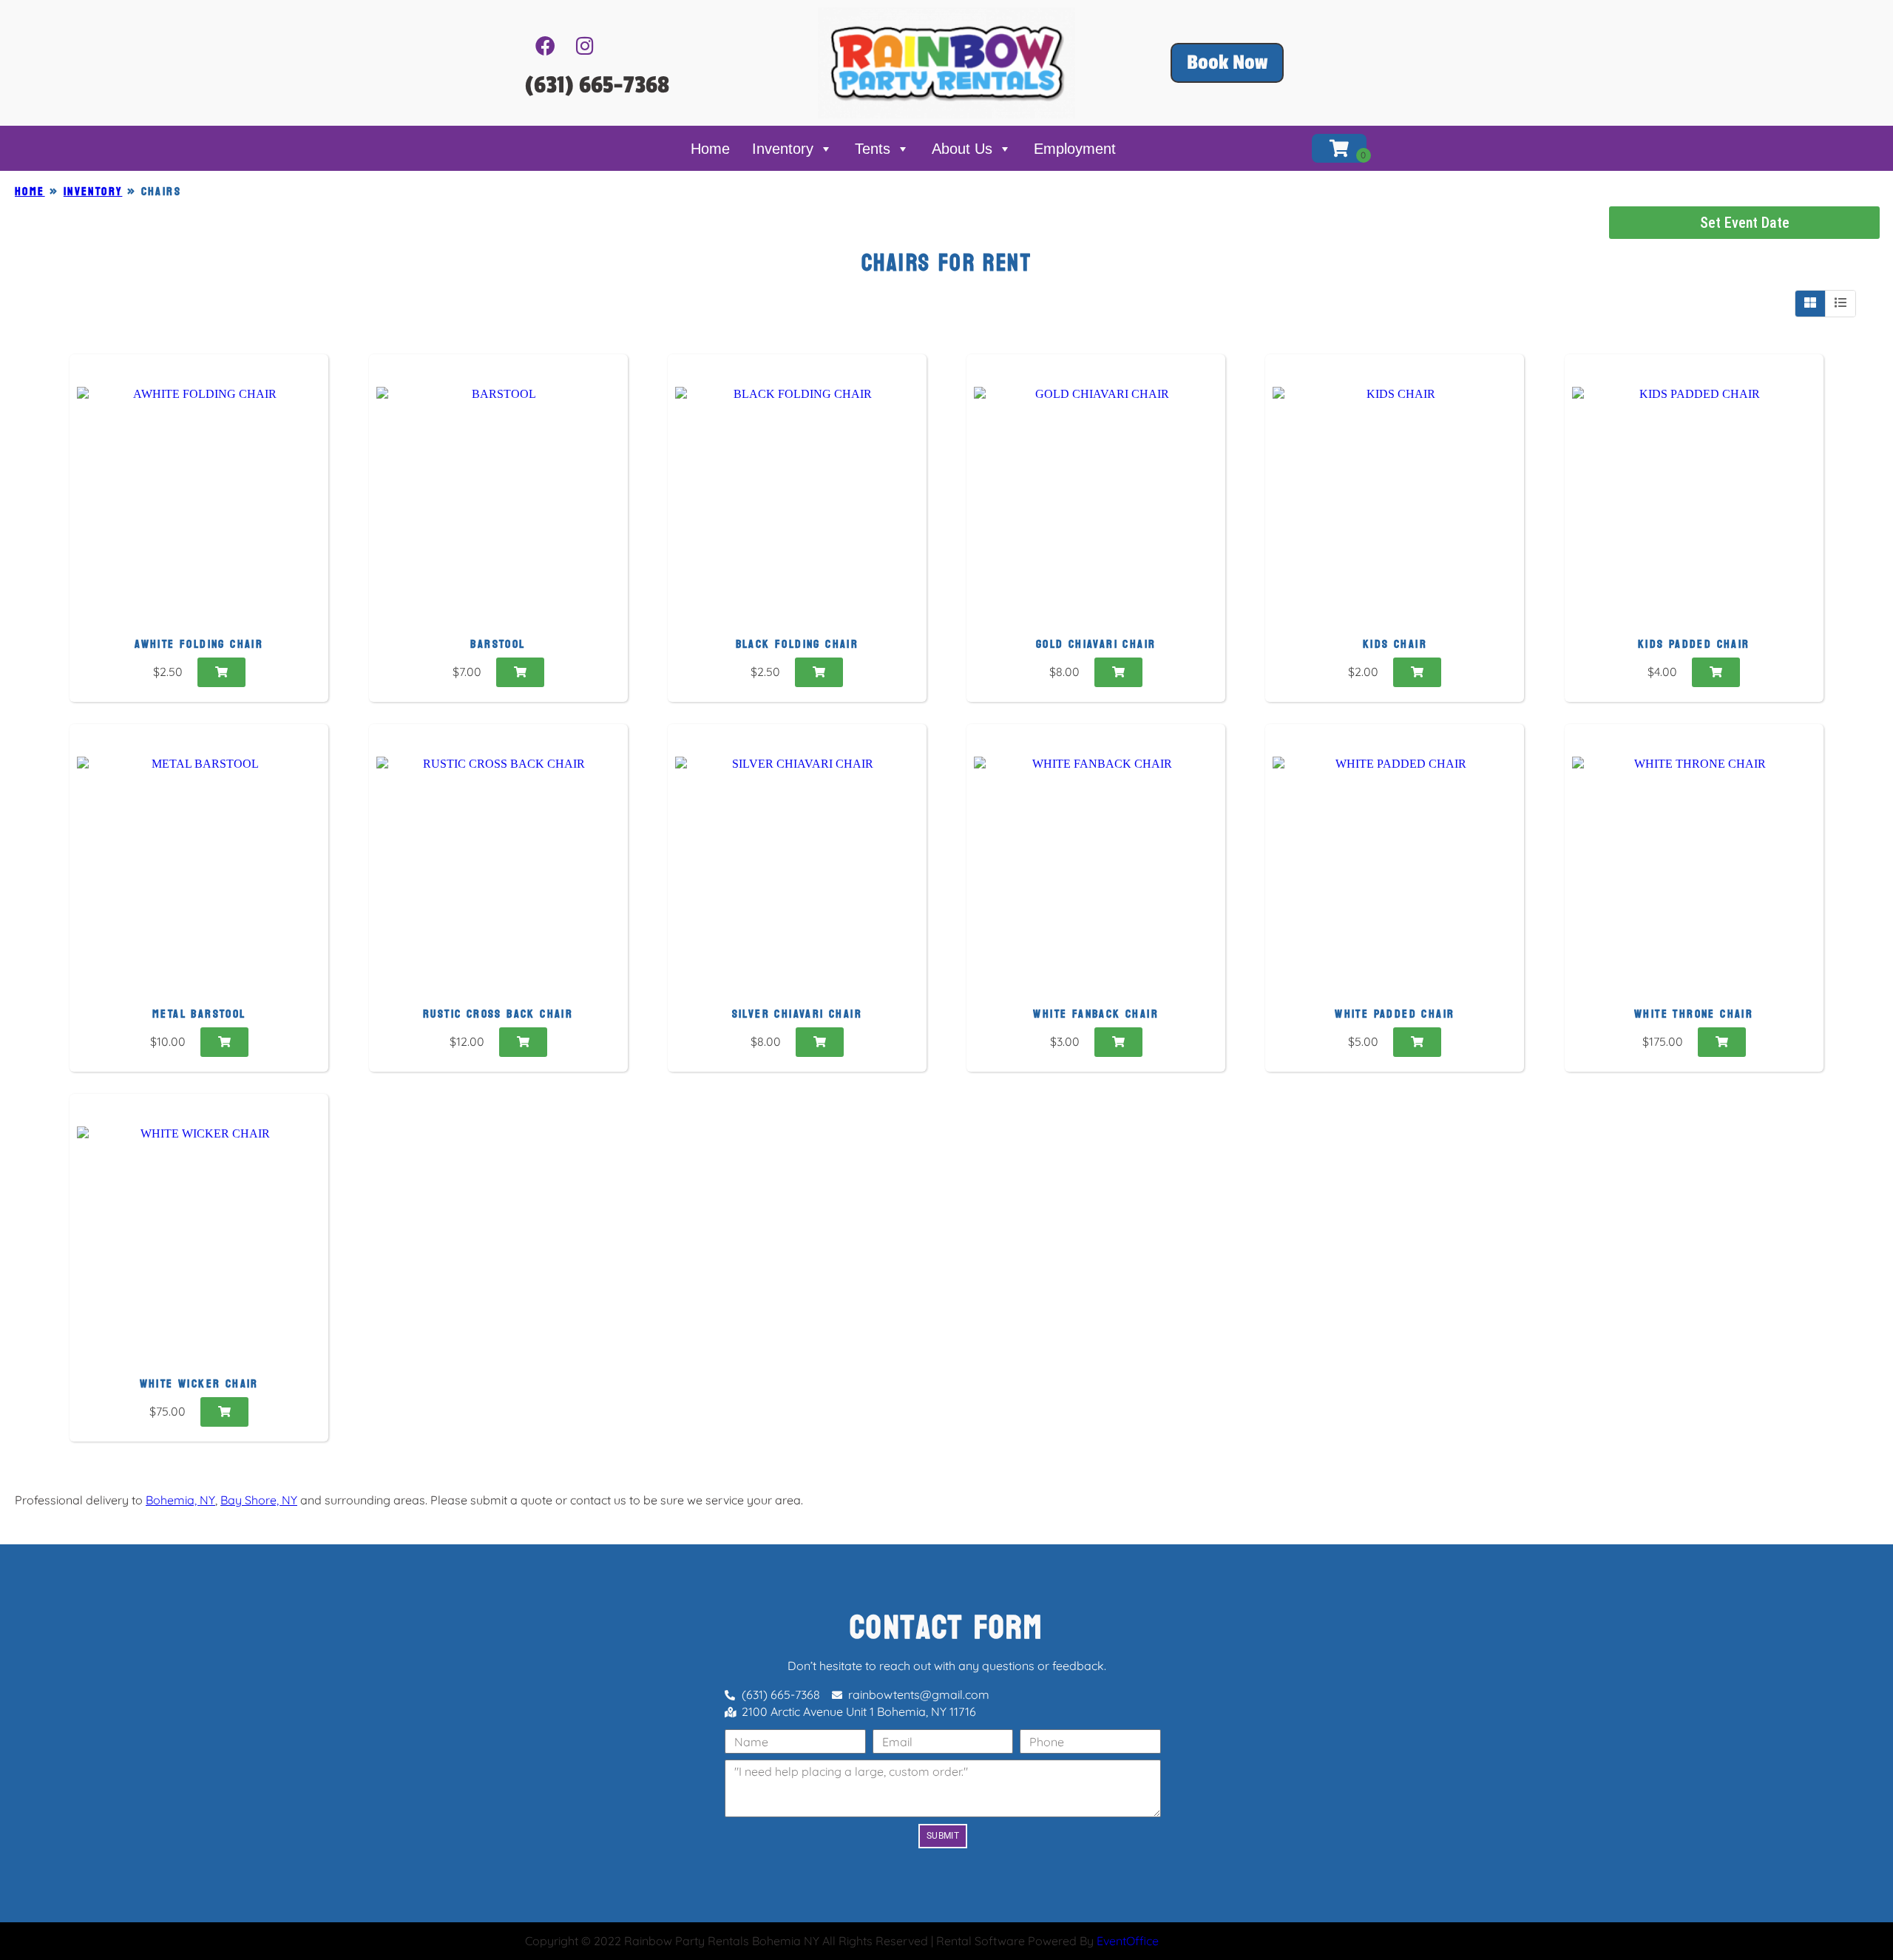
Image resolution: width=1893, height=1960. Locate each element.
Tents (873, 149)
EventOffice (1128, 1941)
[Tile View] (1811, 303)
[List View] (1840, 303)
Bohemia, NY (180, 1500)
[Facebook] (545, 46)
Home (710, 149)
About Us (962, 149)
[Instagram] (585, 46)
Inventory (783, 149)
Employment (1075, 149)
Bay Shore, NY (259, 1500)
